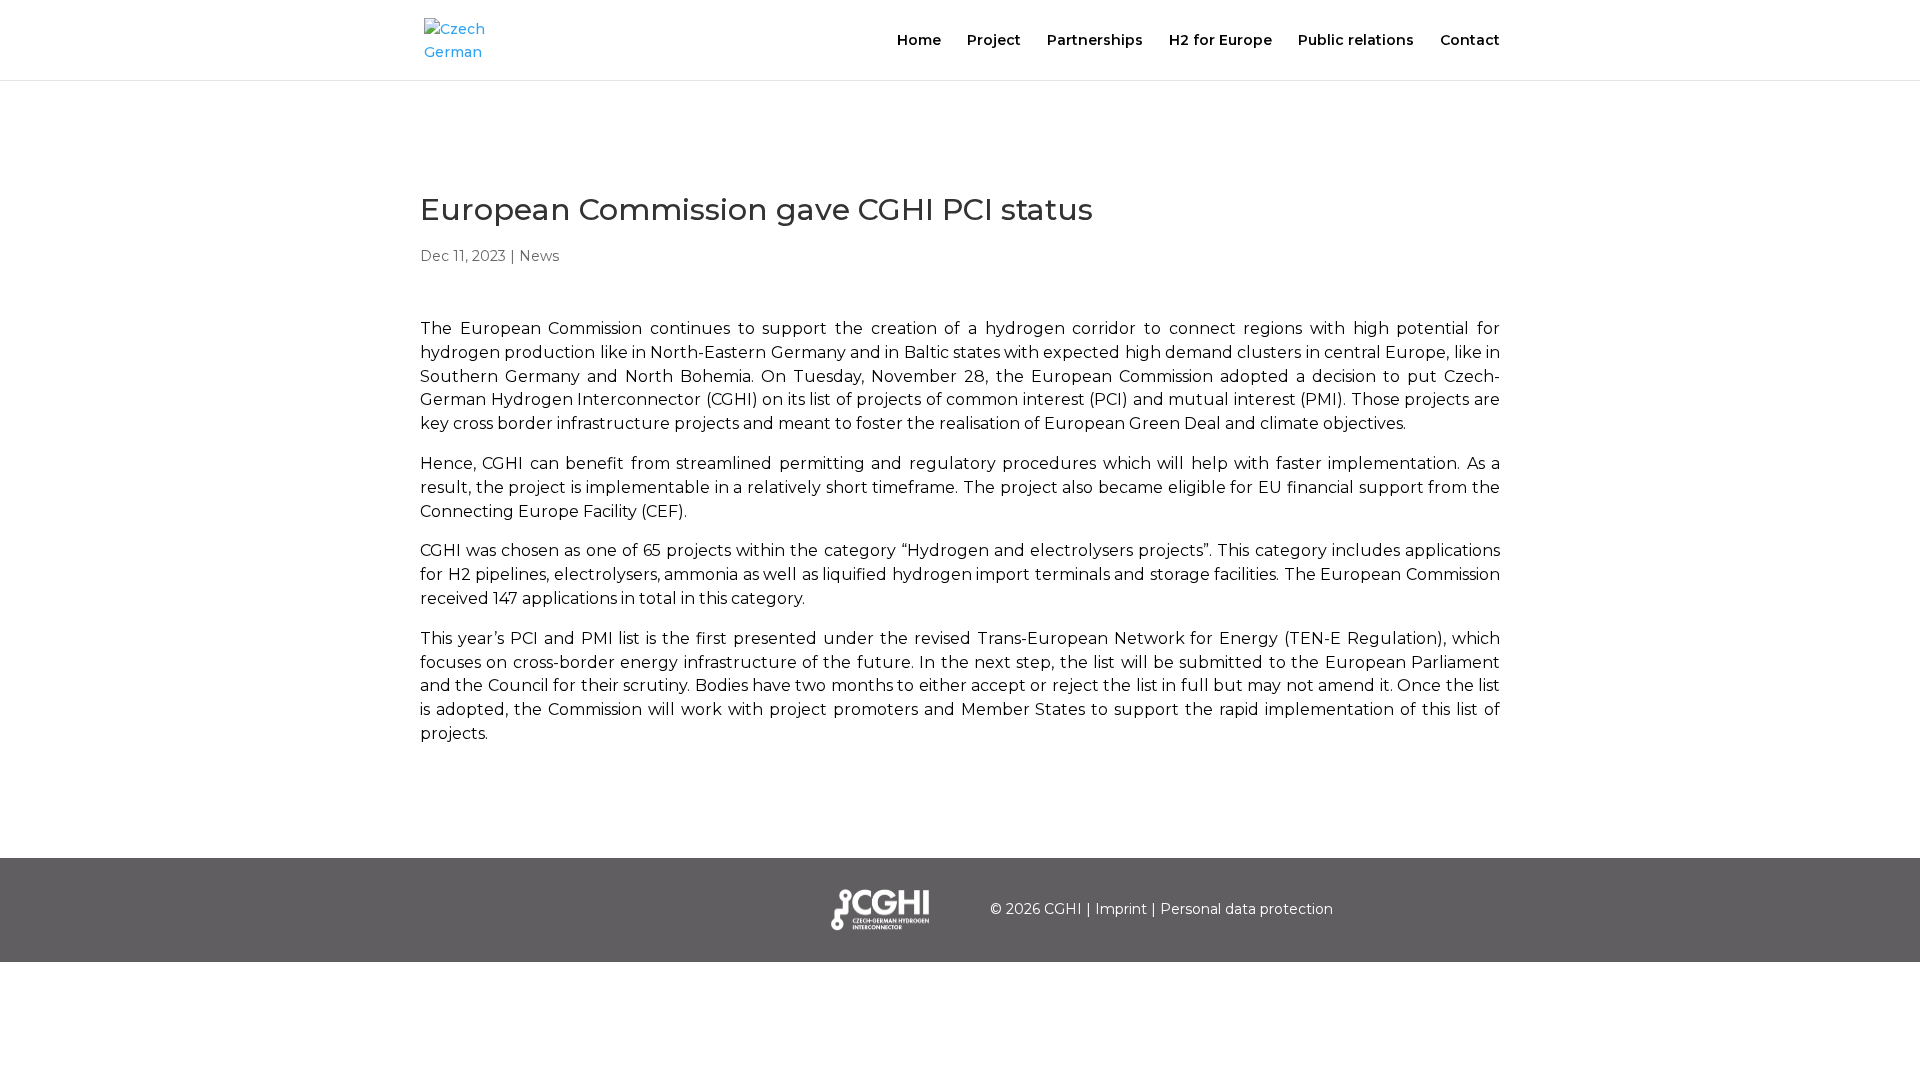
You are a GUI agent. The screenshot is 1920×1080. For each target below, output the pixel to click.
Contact (1470, 41)
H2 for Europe (1220, 41)
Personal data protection (1246, 909)
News (539, 256)
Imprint (1121, 909)
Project (994, 41)
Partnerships (1095, 41)
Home (919, 41)
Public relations (1356, 41)
